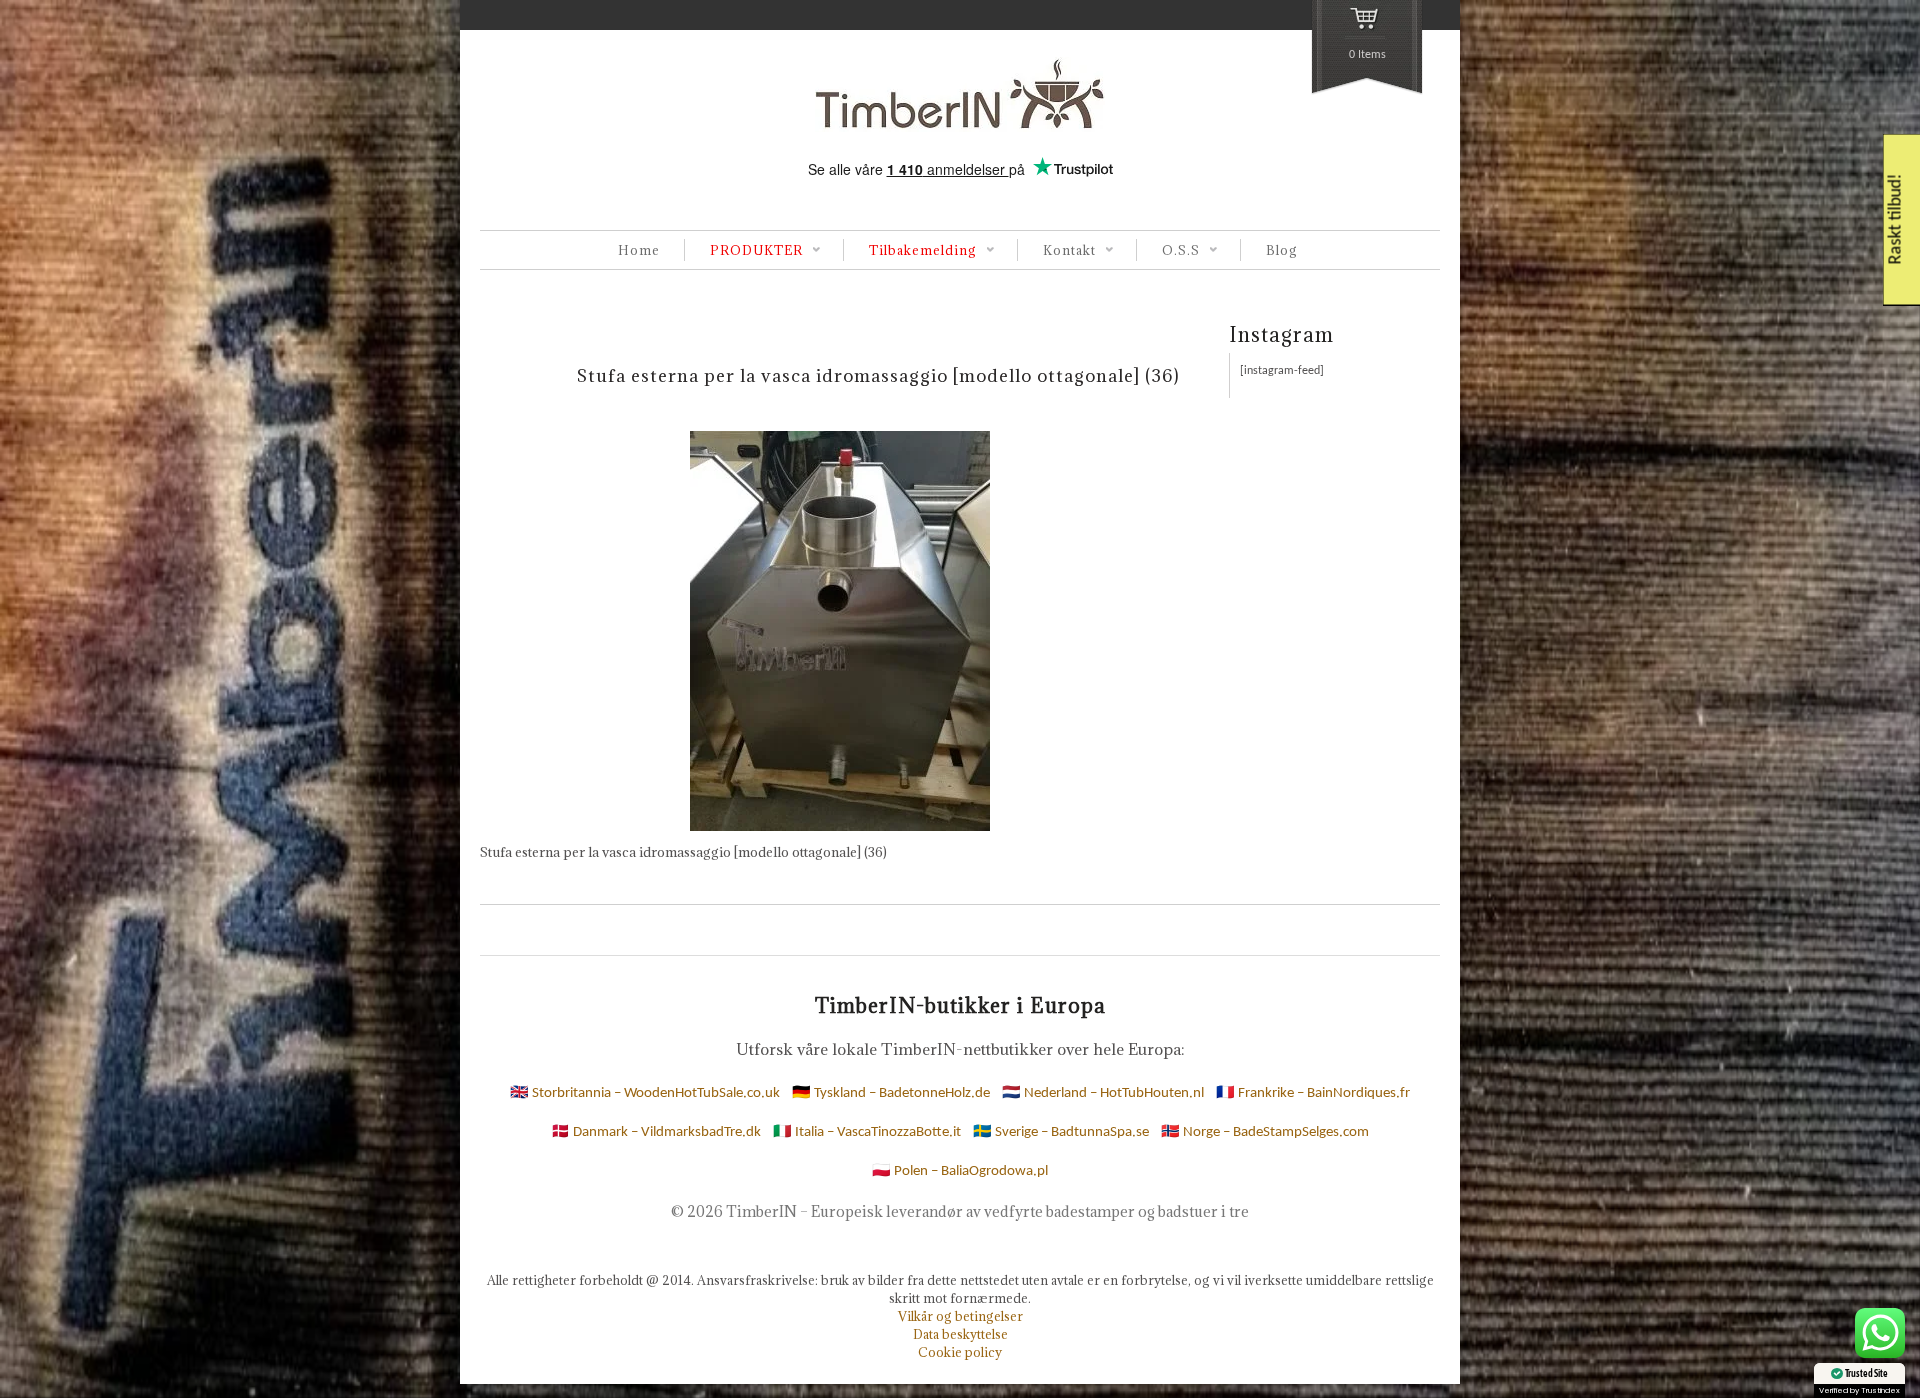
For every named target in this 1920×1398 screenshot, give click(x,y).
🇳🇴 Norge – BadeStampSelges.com (1265, 1132)
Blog (1282, 250)
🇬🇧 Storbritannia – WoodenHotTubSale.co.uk (645, 1093)
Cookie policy (960, 1352)
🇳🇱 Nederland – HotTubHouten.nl (1103, 1093)
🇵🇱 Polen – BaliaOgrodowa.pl (960, 1171)
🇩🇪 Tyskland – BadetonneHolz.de (891, 1093)
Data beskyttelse (960, 1334)
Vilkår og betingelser (960, 1316)
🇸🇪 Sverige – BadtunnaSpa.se (1061, 1132)
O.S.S (1168, 251)
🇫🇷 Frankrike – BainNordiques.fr (1313, 1093)
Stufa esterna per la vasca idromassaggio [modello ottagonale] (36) (878, 375)
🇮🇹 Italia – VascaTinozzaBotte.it (867, 1132)
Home (639, 250)
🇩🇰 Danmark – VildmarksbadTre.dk (656, 1132)
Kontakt (1056, 251)
